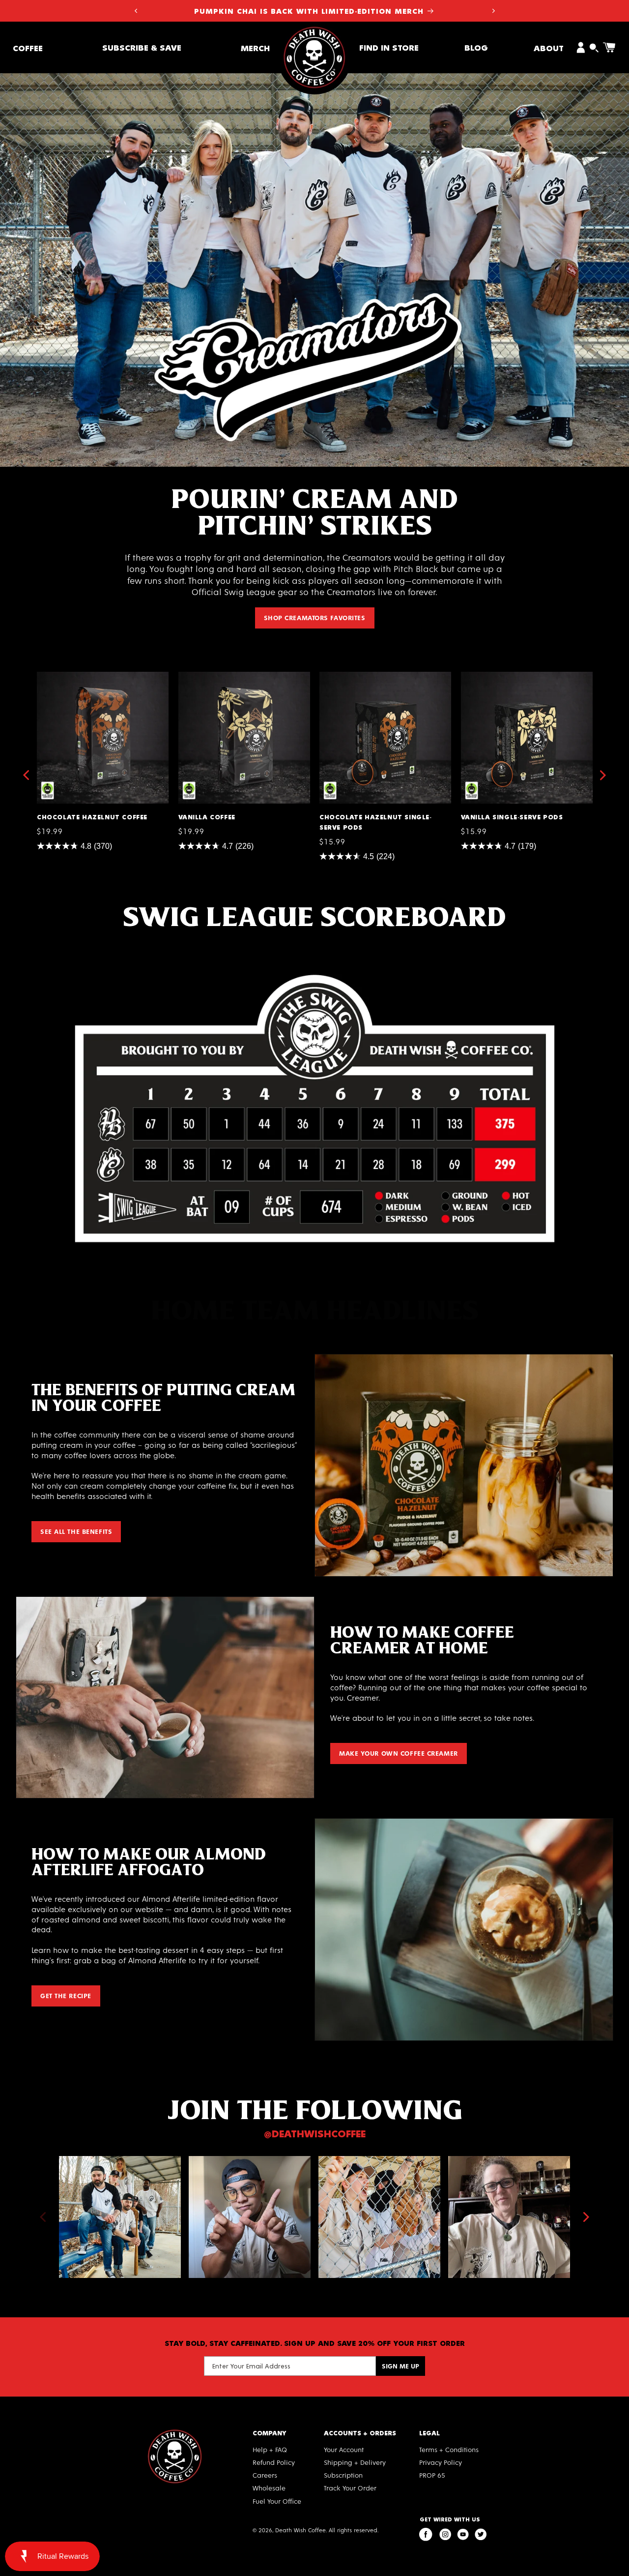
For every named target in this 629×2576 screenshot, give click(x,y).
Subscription (343, 2475)
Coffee (28, 47)
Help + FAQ (270, 2449)
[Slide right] (603, 775)
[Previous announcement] (136, 11)
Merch (255, 47)
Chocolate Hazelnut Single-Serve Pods (382, 680)
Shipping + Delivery (355, 2462)
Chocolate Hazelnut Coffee (88, 676)
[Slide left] (26, 775)
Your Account (344, 2449)
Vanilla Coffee (205, 676)
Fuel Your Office (277, 2501)
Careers (265, 2475)
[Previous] (43, 2217)
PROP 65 (432, 2475)
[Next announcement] (493, 11)
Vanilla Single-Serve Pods (509, 676)
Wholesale (269, 2488)
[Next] (586, 2217)
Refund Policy (274, 2462)
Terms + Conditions (449, 2449)
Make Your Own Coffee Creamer (399, 1753)
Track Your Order (350, 2488)
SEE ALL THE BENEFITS (76, 1531)
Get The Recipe (66, 1995)
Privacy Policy (441, 2462)
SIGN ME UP (400, 2366)
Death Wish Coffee (300, 2530)
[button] (28, 47)
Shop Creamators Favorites (315, 617)
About (549, 47)
